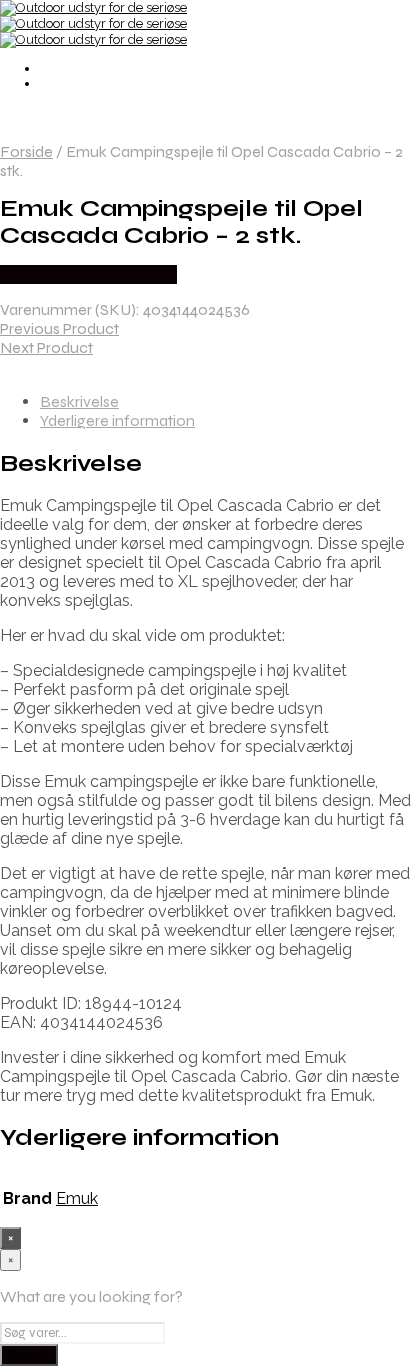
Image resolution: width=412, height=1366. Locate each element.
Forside (26, 151)
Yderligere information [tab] (117, 420)
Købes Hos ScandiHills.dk (88, 274)
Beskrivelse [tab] (79, 401)
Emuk (77, 1198)
